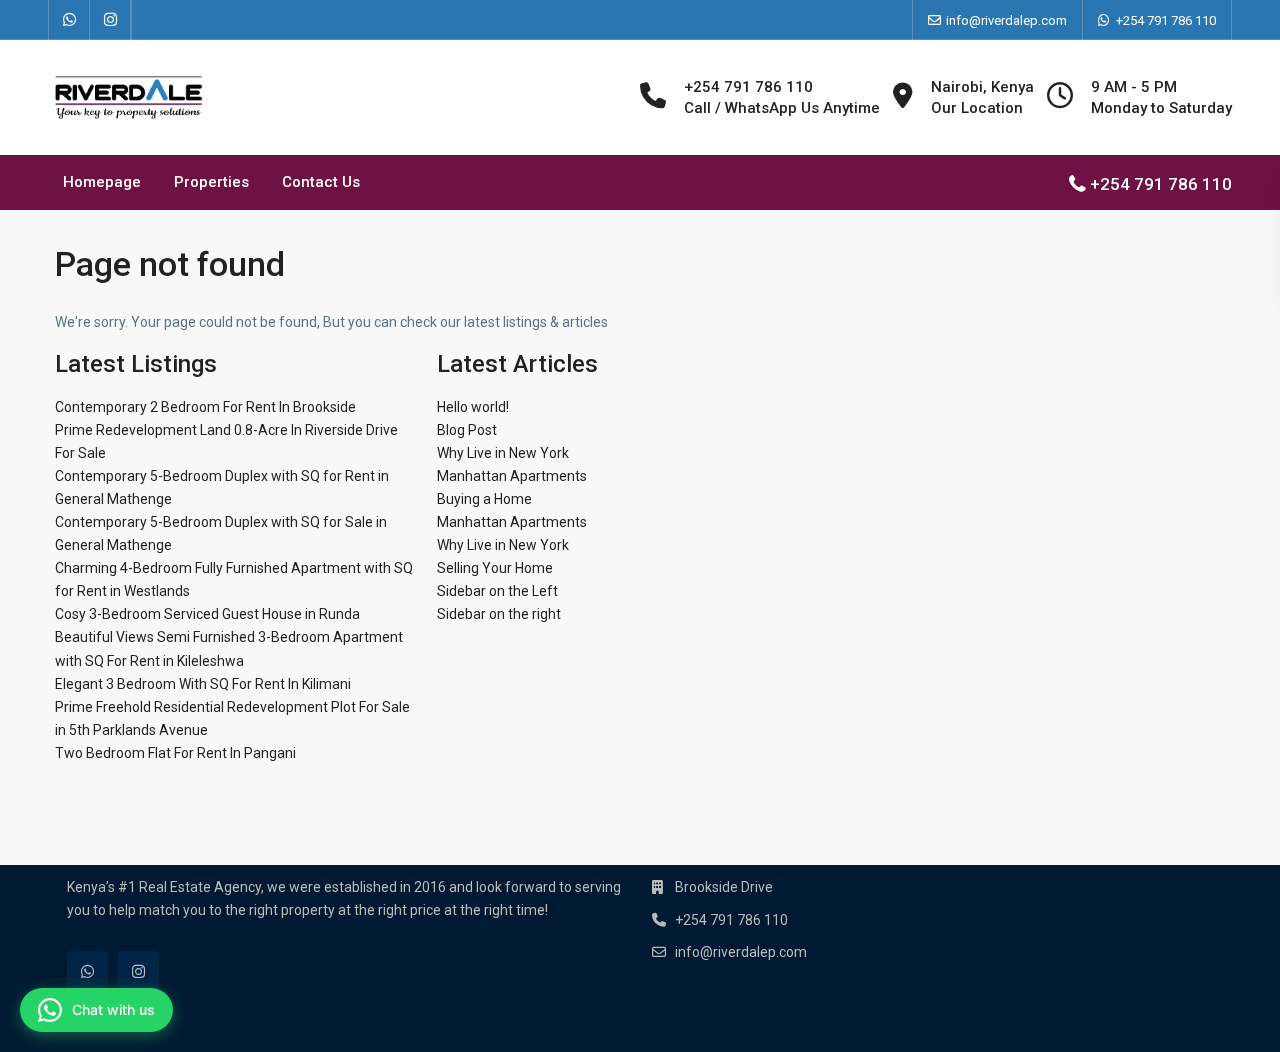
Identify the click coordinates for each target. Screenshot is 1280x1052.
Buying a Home (484, 499)
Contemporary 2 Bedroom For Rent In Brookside (205, 407)
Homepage (102, 182)
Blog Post (467, 430)
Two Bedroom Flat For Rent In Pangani (175, 753)
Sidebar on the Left (497, 591)
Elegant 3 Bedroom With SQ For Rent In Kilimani (203, 684)
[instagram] (110, 20)
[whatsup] (69, 20)
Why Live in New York (503, 453)
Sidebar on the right (499, 614)
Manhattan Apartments (512, 476)
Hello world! (473, 407)
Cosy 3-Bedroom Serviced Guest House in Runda (207, 614)
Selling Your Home (495, 568)
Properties (211, 182)
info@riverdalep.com (741, 952)
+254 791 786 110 (1166, 20)
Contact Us (321, 182)
